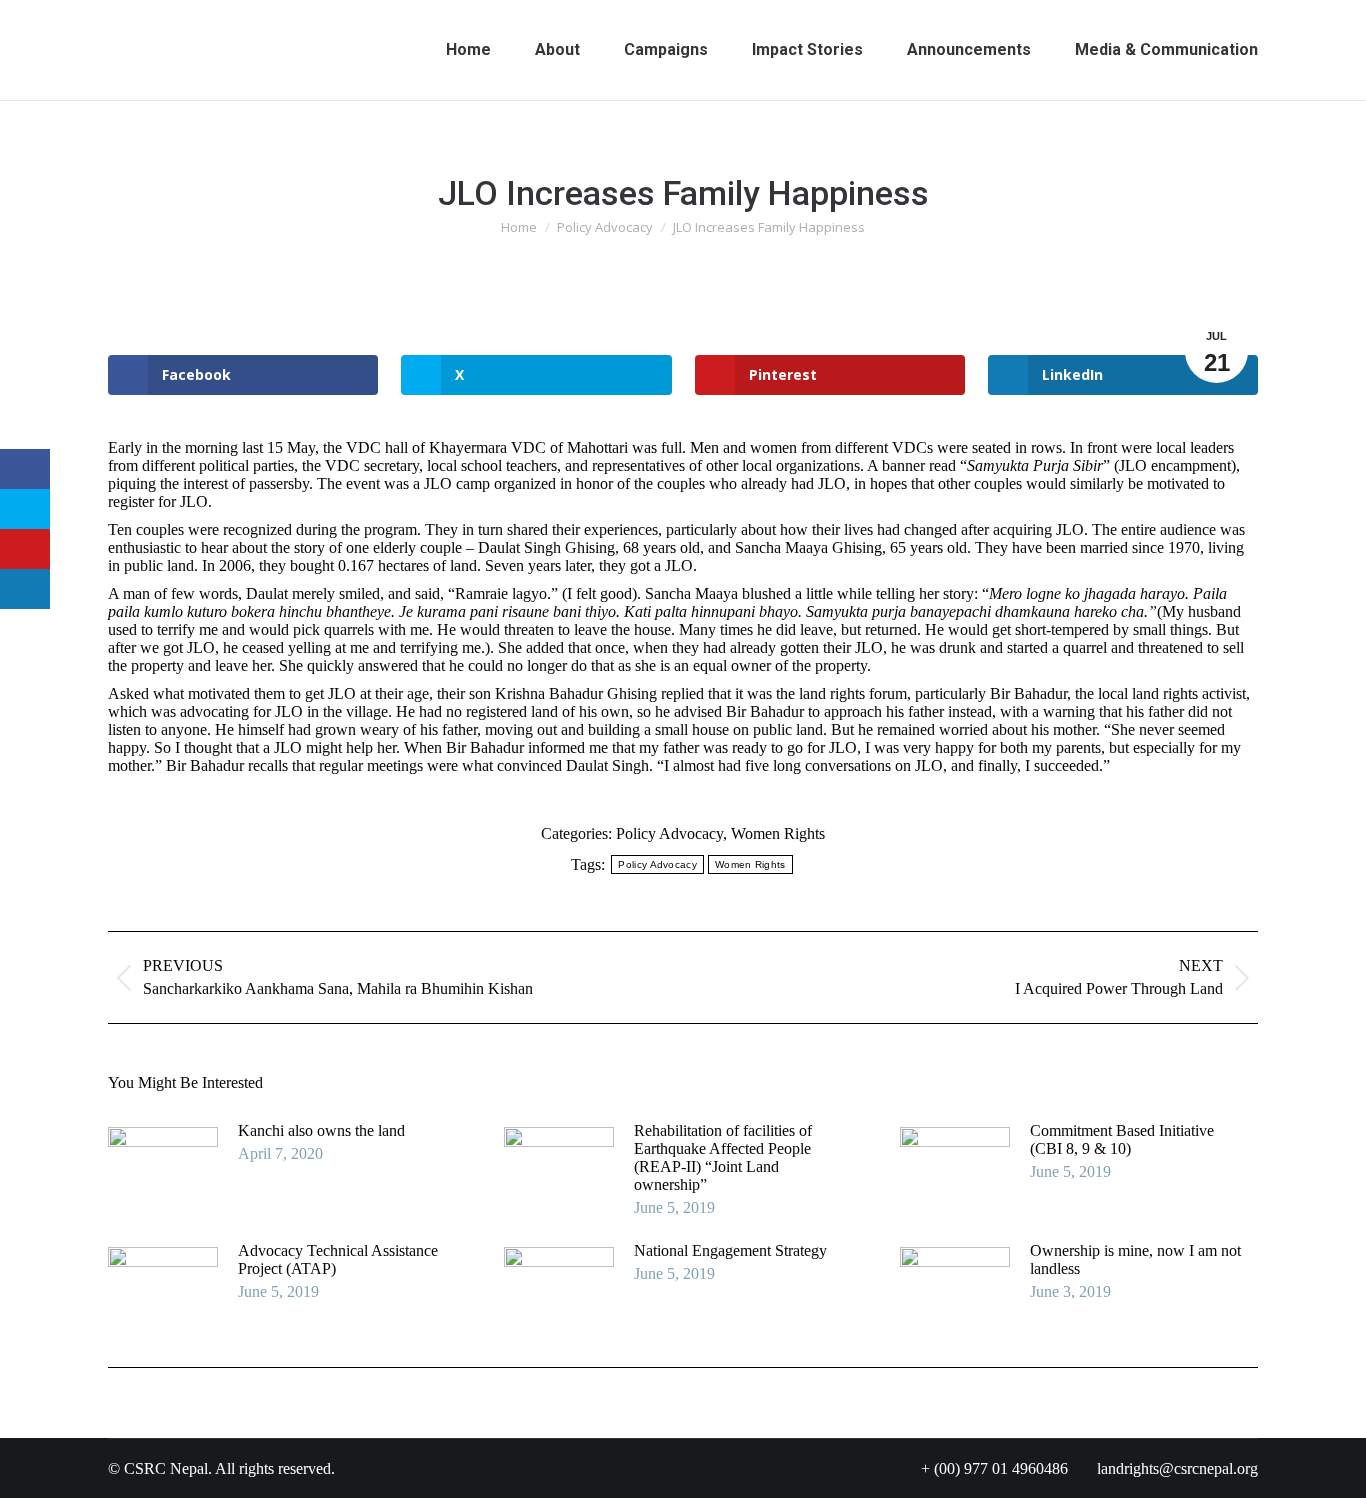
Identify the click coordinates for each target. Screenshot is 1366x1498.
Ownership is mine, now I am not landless (1135, 1259)
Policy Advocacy (669, 833)
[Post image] (163, 1167)
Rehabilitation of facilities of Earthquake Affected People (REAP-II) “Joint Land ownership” (723, 1157)
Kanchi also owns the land (321, 1130)
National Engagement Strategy (730, 1250)
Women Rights (778, 833)
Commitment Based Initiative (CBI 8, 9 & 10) (1122, 1139)
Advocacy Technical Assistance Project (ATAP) (338, 1259)
